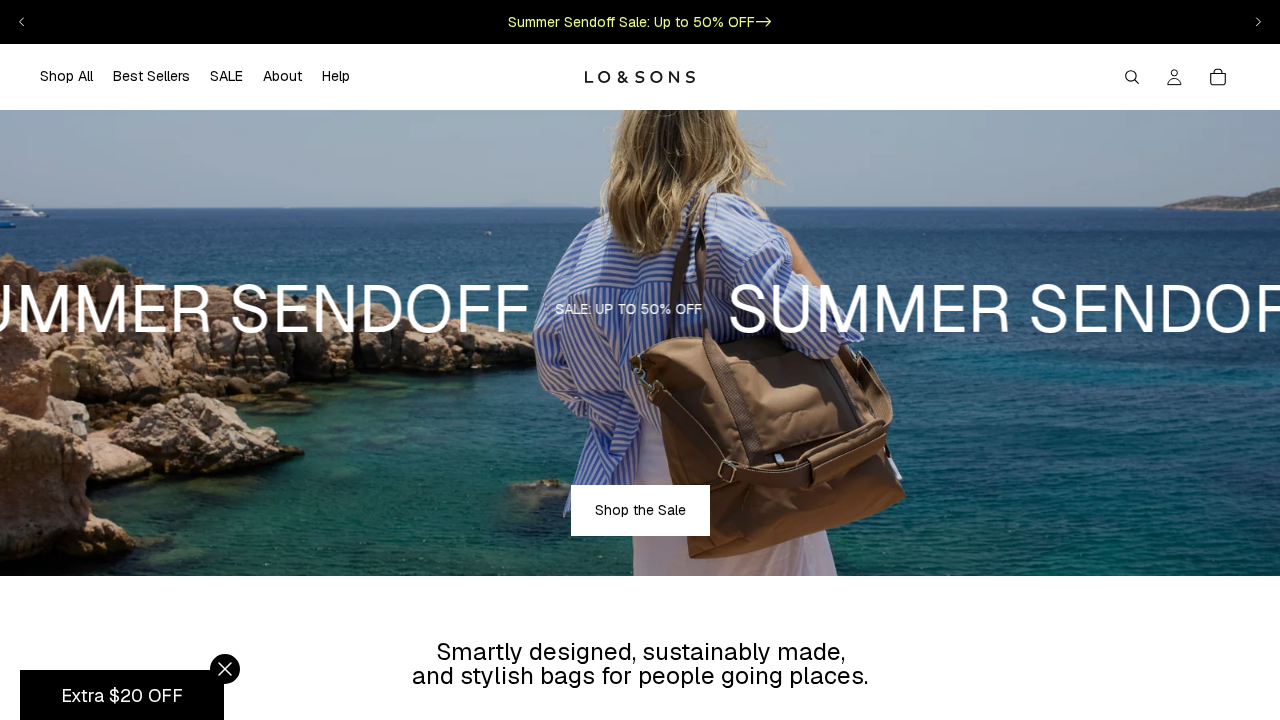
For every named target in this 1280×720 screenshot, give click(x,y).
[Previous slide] (22, 22)
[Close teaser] (225, 669)
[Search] (1132, 77)
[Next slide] (1258, 22)
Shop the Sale (640, 510)
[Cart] (1218, 77)
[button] (122, 695)
